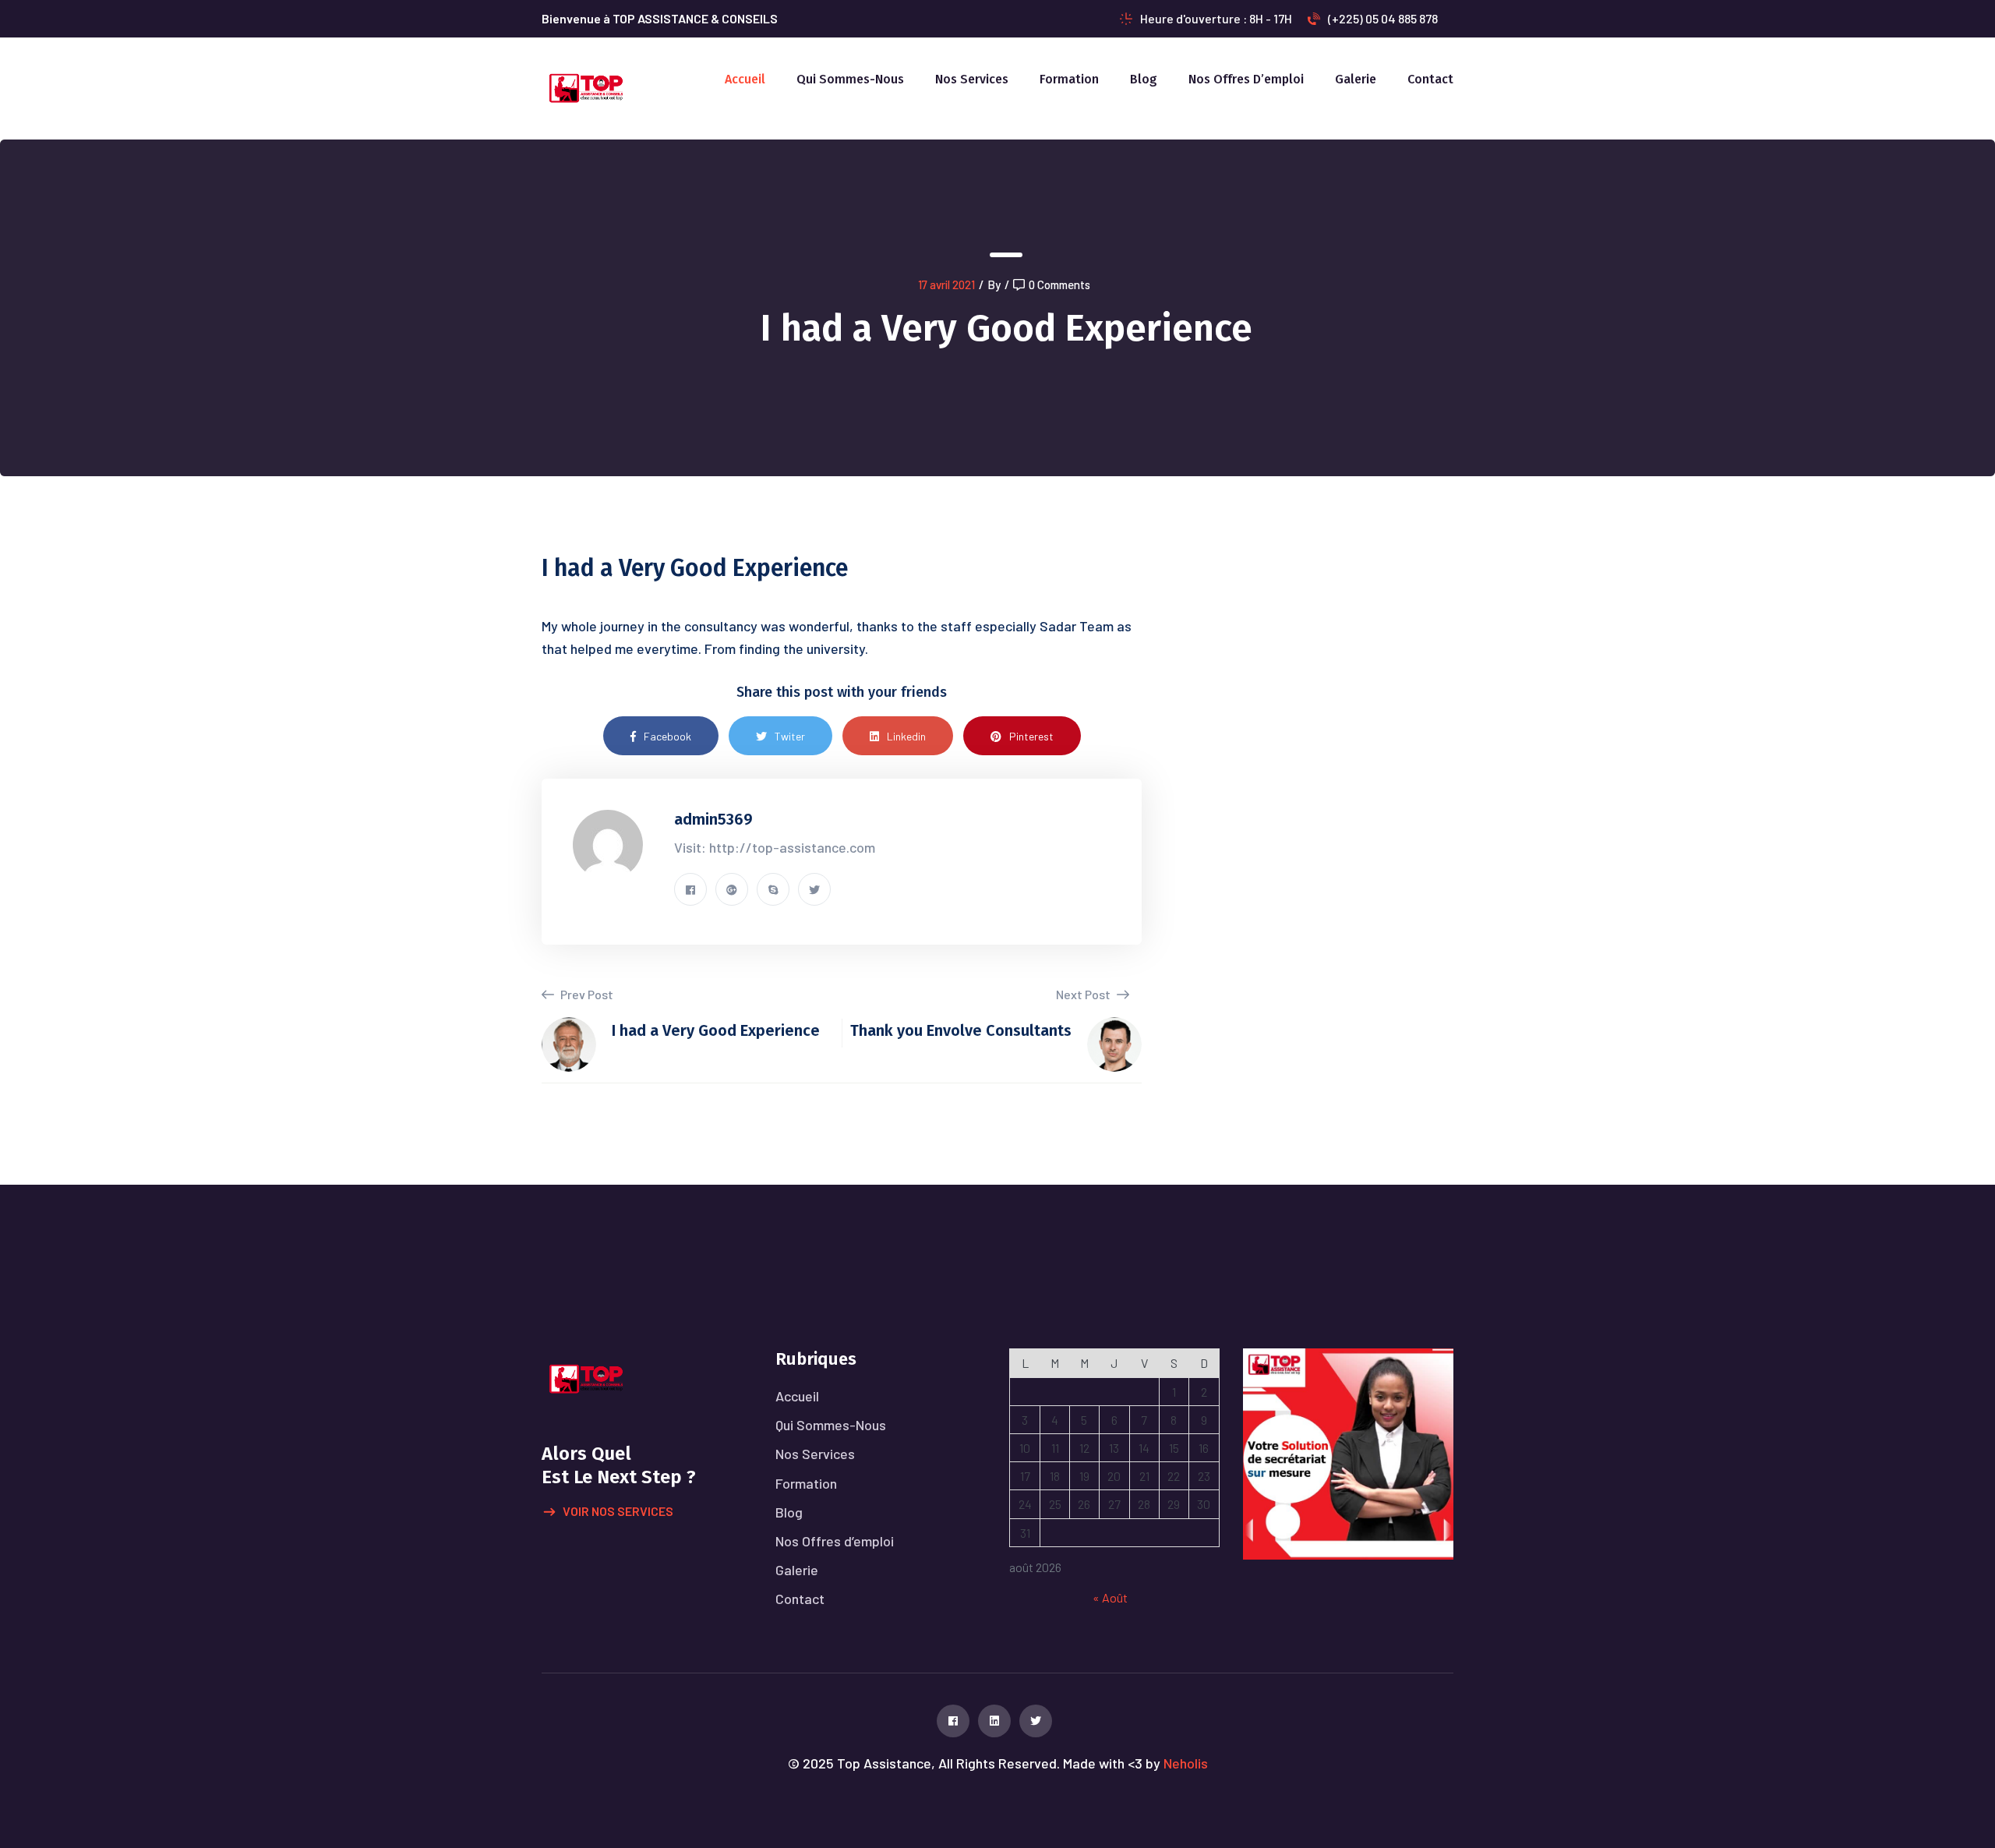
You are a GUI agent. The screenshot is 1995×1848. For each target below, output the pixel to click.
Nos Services (972, 79)
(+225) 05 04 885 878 (1383, 18)
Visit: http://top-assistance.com (775, 847)
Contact (1430, 79)
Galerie (1356, 79)
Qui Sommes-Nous (850, 79)
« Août (1110, 1597)
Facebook (667, 736)
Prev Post (586, 994)
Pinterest (1031, 736)
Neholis (1186, 1763)
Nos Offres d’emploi (1246, 79)
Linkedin (906, 736)
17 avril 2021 (946, 284)
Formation (1069, 79)
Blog (1144, 79)
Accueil (745, 79)
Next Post (1084, 994)
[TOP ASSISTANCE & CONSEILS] (586, 87)
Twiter (790, 736)
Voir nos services (618, 1511)
